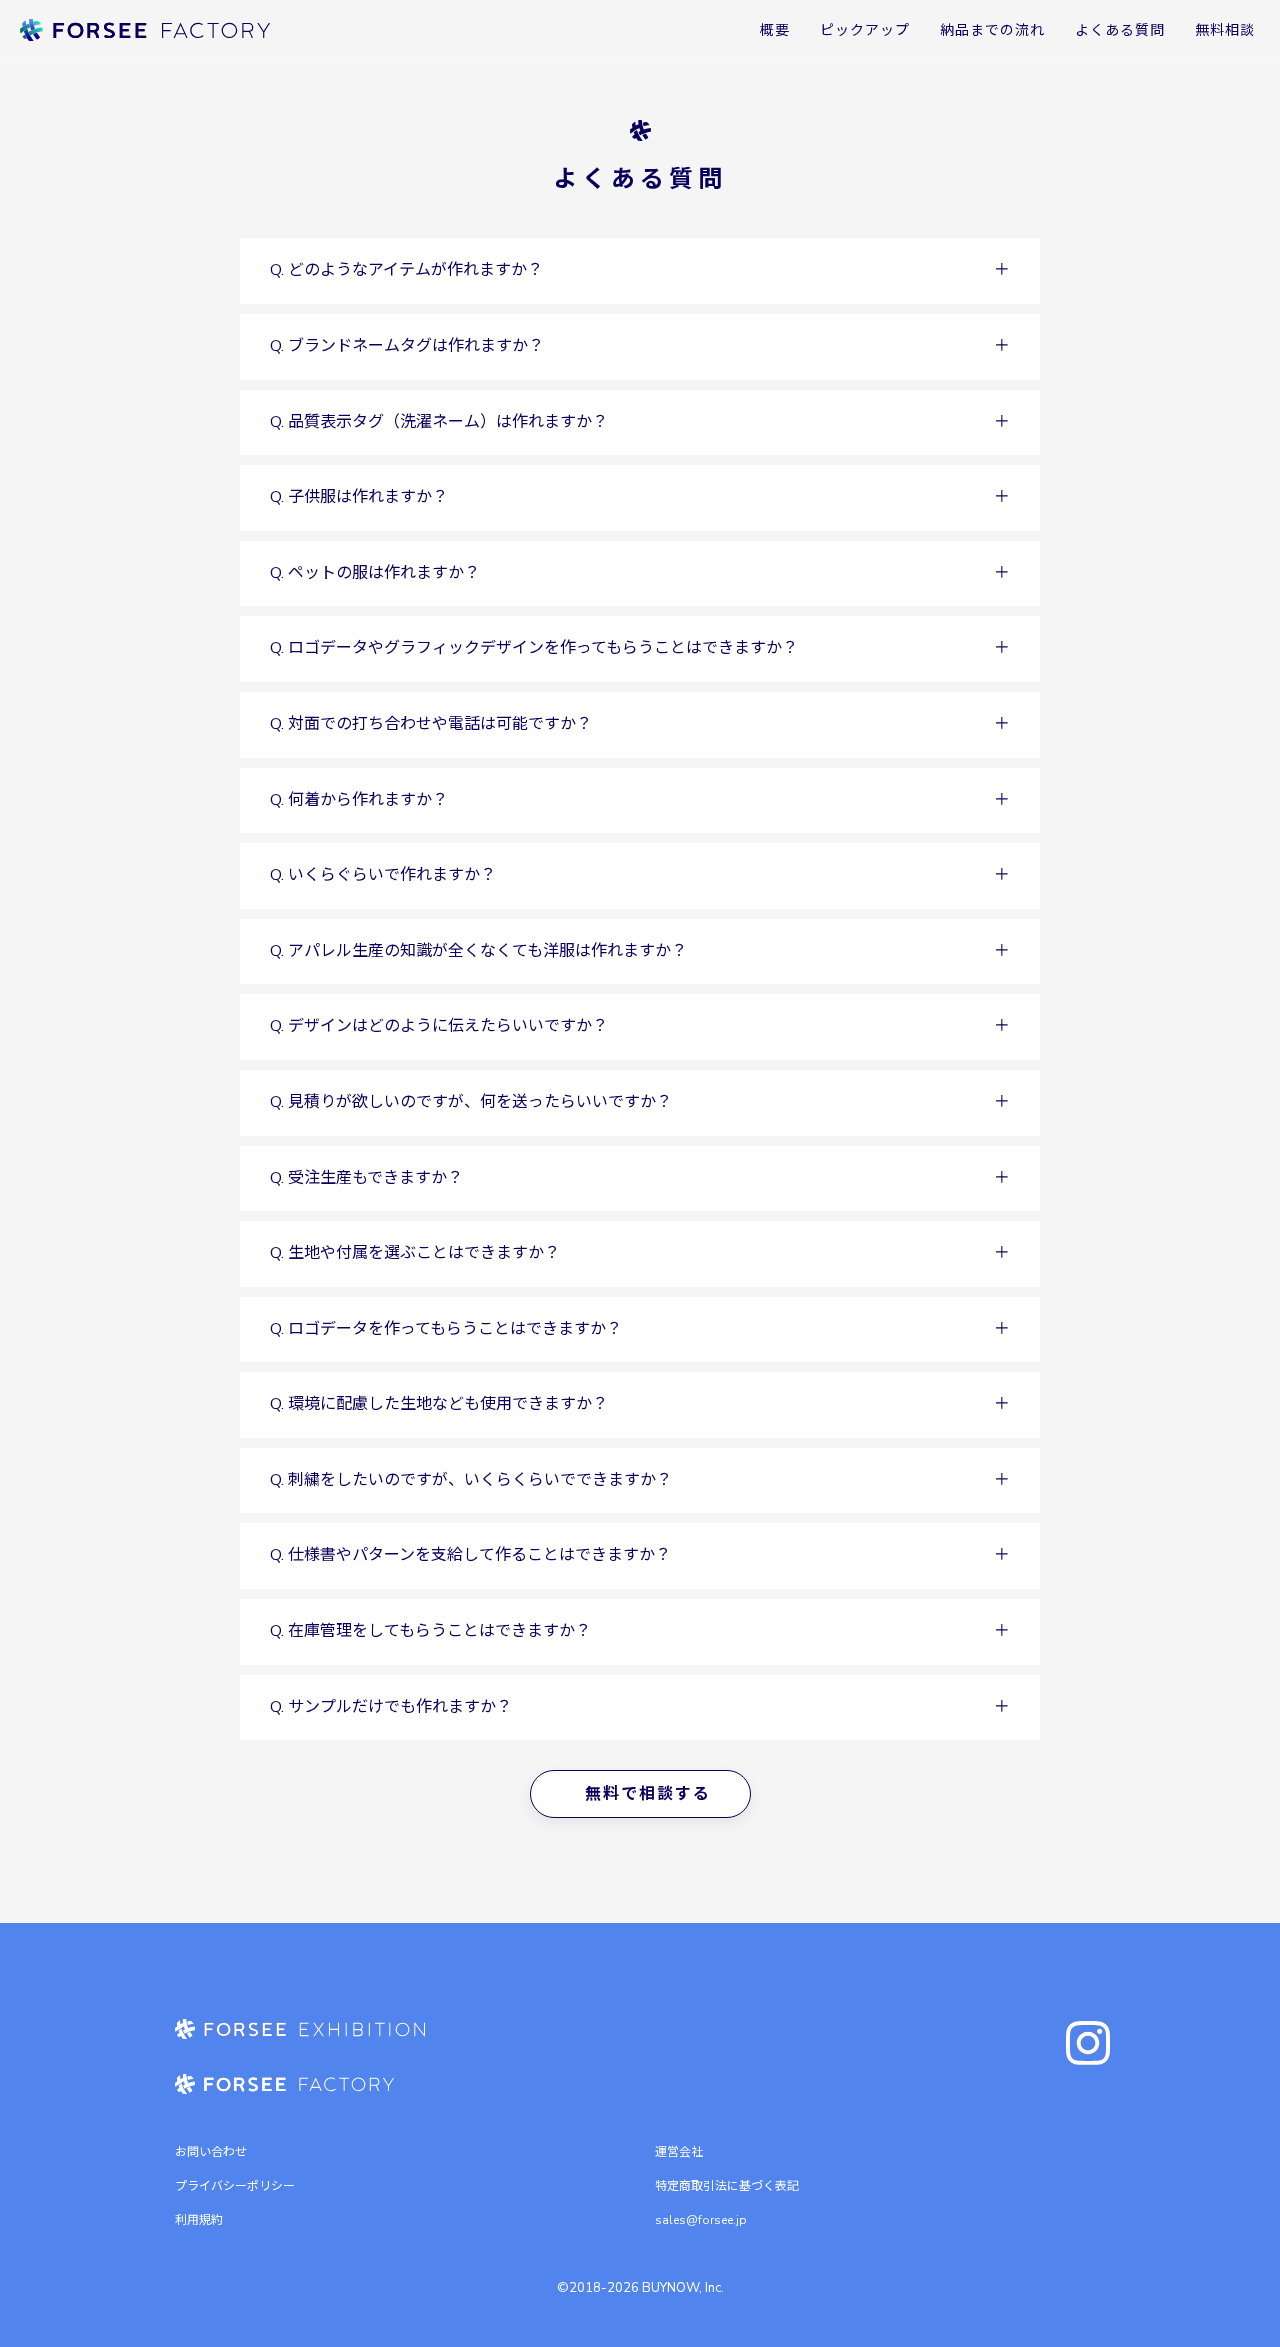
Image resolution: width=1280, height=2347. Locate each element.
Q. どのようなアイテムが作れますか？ (406, 270)
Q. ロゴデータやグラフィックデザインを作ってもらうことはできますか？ (534, 648)
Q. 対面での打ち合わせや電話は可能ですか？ (431, 724)
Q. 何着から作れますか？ (359, 800)
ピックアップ (865, 30)
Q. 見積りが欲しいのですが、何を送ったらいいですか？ (471, 1102)
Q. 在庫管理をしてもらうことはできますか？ (430, 1631)
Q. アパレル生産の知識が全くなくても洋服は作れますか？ (478, 951)
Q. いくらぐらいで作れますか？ (383, 875)
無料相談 (1225, 30)
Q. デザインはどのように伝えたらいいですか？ (439, 1026)
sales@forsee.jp (701, 2220)
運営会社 (679, 2152)
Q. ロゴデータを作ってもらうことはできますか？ (446, 1329)
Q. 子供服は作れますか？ (359, 497)
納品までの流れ (992, 30)
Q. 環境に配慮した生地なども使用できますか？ (439, 1404)
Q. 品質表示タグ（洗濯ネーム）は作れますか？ (439, 422)
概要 (775, 30)
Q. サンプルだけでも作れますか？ (391, 1707)
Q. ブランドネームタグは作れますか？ (407, 346)
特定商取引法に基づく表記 (727, 2186)
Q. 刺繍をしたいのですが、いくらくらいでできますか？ (471, 1480)
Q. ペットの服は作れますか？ (375, 573)
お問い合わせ (211, 2152)
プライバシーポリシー (235, 2186)
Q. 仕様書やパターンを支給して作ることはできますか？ (470, 1555)
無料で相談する (648, 1794)
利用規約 (199, 2220)
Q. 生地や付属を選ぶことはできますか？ (415, 1253)
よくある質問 (1120, 30)
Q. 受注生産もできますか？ (366, 1178)
